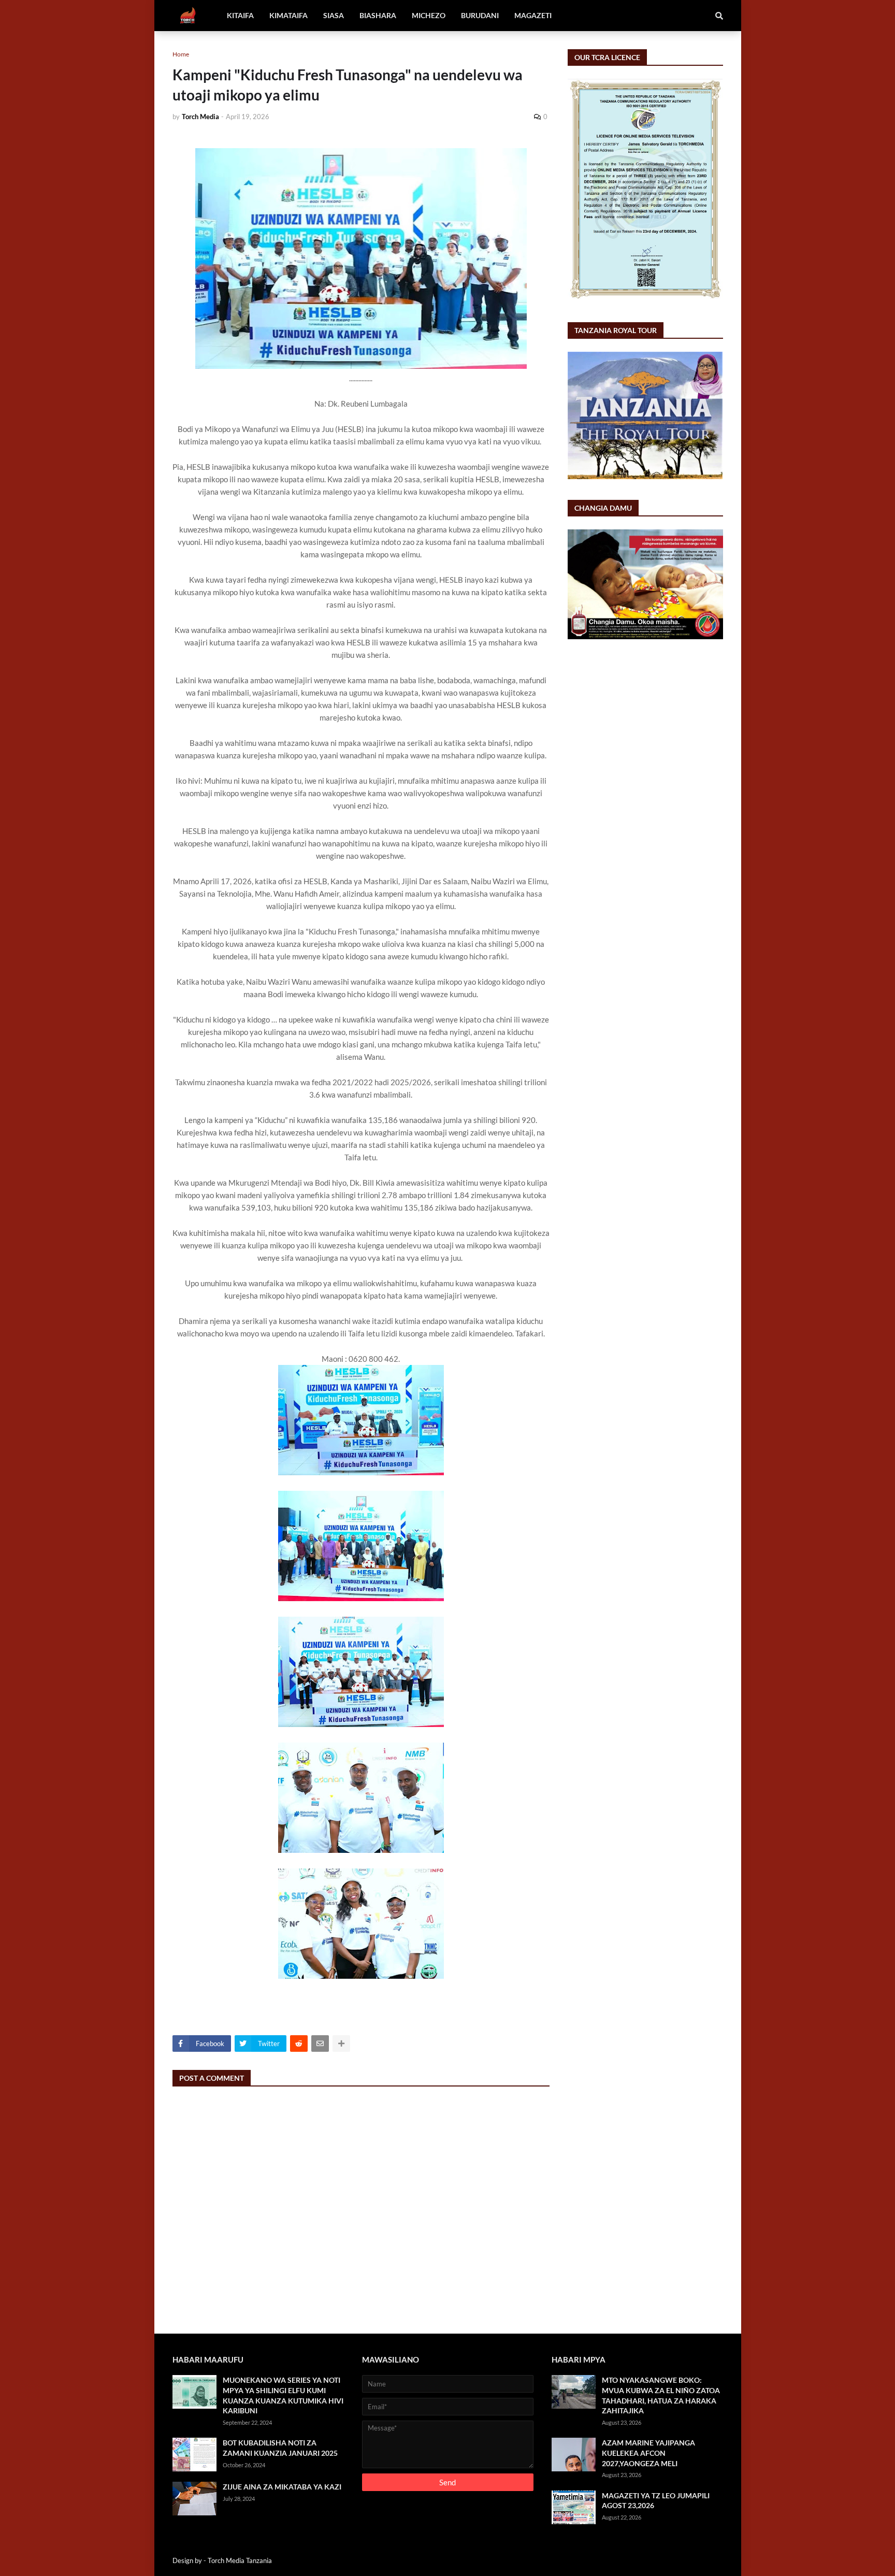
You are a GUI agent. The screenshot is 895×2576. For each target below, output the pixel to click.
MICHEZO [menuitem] (429, 15)
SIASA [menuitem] (334, 15)
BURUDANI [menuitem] (480, 15)
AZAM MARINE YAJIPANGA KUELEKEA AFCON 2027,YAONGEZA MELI (648, 2453)
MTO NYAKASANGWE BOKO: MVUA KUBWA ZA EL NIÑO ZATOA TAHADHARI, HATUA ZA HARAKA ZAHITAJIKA (661, 2395)
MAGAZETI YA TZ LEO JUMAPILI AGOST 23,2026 (656, 2501)
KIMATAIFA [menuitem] (288, 15)
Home (181, 54)
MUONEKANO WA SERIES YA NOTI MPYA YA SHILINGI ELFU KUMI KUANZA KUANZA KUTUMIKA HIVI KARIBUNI (283, 2395)
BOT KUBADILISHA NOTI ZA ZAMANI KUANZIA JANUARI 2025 (280, 2448)
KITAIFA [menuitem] (240, 15)
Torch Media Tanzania (240, 2560)
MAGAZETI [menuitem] (533, 15)
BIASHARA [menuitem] (378, 15)
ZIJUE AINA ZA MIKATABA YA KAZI (282, 2487)
